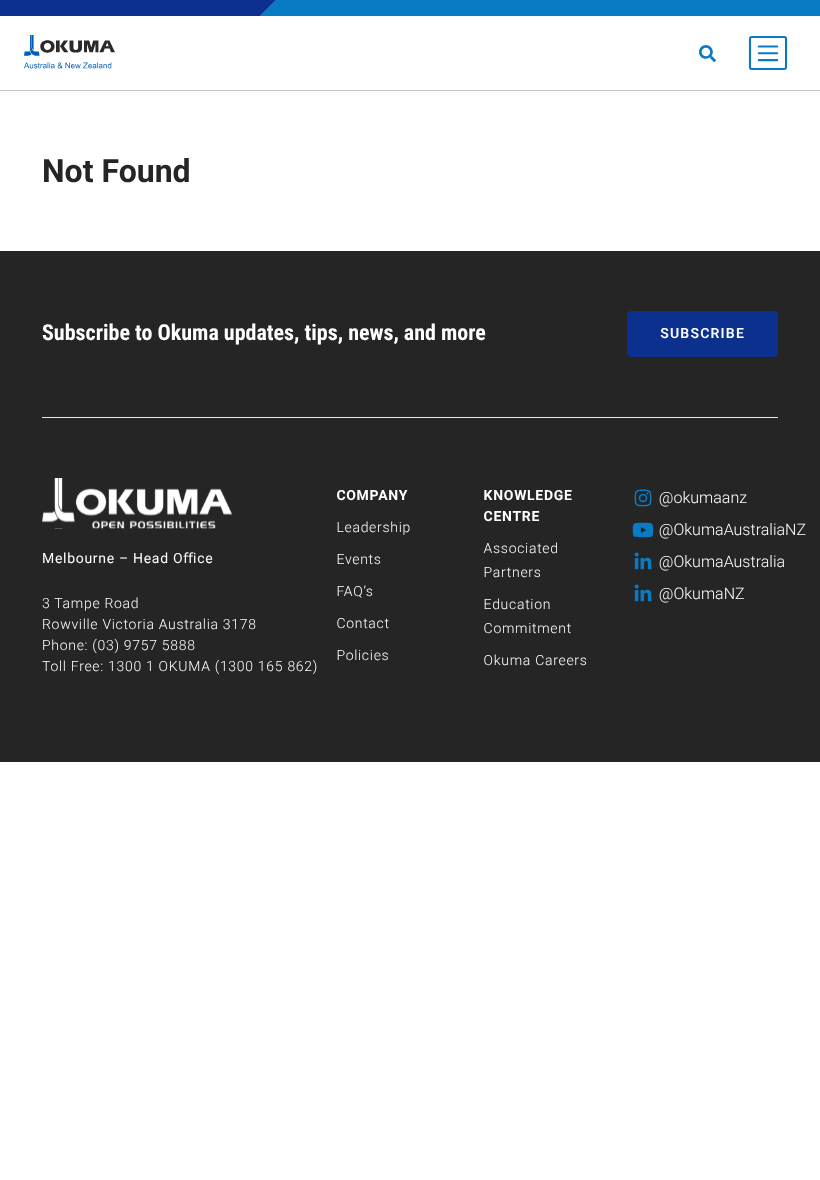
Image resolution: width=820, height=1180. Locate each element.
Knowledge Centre (528, 506)
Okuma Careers (536, 661)
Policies (362, 656)
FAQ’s (354, 592)
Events (358, 560)
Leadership (373, 528)
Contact (362, 624)
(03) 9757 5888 (143, 646)
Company (372, 496)
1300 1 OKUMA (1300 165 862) (213, 667)
